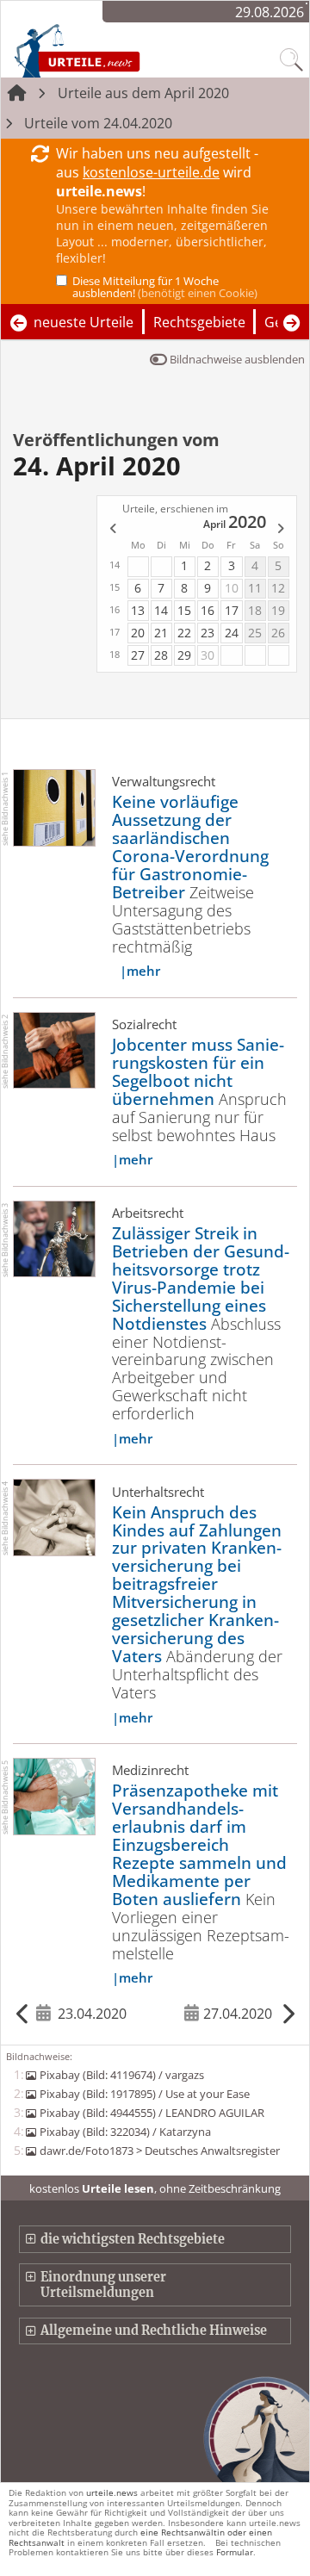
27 (138, 655)
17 (232, 610)
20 (138, 633)
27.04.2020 (237, 2014)
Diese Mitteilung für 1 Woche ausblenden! (165, 287)
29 (184, 655)
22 (184, 633)
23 (208, 633)
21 (161, 633)
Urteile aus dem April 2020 (143, 93)
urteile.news (112, 2492)
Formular (235, 2552)
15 (184, 610)
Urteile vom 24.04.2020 (98, 123)
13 (138, 610)
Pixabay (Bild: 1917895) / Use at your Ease (144, 2094)
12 (278, 588)
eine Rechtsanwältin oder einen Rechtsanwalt (140, 2537)
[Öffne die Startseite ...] (113, 50)
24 (232, 633)
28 (161, 655)
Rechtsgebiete (199, 322)
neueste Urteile (84, 322)
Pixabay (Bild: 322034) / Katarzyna (125, 2132)
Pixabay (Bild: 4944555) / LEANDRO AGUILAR (152, 2113)
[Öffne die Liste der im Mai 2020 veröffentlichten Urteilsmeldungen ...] (282, 530)
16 (208, 610)
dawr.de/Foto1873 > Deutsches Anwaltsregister (159, 2151)
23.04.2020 (92, 2014)
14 (161, 610)
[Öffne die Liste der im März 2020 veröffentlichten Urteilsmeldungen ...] (111, 530)
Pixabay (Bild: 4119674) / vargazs (121, 2075)
